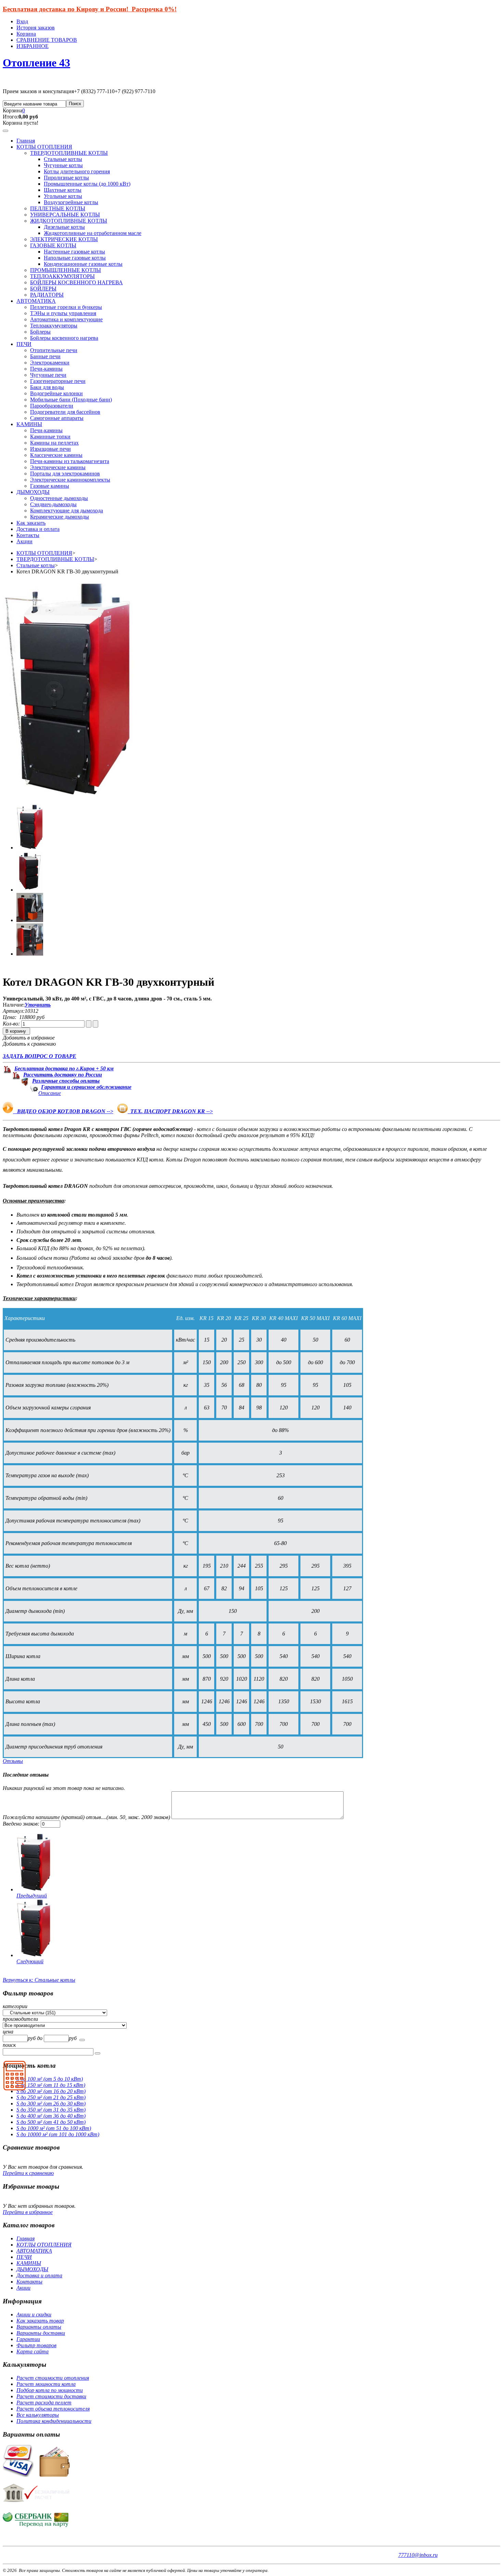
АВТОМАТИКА (36, 301)
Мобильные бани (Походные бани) (71, 400)
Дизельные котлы (64, 227)
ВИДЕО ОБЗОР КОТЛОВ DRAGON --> (63, 1111)
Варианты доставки (41, 2333)
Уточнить (38, 1005)
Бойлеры (40, 332)
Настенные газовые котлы (74, 252)
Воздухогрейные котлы (71, 202)
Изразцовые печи (50, 449)
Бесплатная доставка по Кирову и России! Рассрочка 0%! (90, 9)
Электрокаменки (50, 363)
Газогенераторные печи (58, 381)
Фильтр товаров (36, 2345)
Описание (50, 1093)
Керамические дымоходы (60, 517)
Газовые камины (50, 486)
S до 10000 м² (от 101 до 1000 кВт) (58, 2134)
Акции (24, 541)
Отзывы (13, 1761)
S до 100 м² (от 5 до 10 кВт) (50, 2079)
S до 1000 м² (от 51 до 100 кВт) (54, 2128)
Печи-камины (46, 369)
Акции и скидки (34, 2314)
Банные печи (45, 356)
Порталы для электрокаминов (65, 474)
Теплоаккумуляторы (54, 326)
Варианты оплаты (39, 2327)
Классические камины (56, 455)
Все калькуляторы (38, 2415)
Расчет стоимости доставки (51, 2396)
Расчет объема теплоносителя (53, 2409)
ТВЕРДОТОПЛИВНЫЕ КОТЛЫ (69, 153)
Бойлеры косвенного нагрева (64, 338)
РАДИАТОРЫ (47, 295)
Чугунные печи (48, 375)
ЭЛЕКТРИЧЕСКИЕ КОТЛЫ (64, 239)
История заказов (36, 28)
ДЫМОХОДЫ (33, 492)
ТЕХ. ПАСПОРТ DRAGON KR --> (170, 1111)
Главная (26, 141)
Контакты (28, 535)
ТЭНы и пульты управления (63, 313)
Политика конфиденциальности (54, 2421)
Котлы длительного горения (77, 171)
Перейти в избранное (28, 2212)
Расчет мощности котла (46, 2384)
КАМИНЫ (29, 424)
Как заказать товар (40, 2321)
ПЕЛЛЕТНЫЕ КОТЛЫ (58, 208)
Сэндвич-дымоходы (53, 504)
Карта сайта (33, 2351)
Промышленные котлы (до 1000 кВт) (87, 184)
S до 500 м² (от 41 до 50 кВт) (51, 2122)
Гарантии (28, 2339)
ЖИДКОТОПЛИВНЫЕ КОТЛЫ (69, 221)
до (40, 2038)
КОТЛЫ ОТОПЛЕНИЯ (44, 147)
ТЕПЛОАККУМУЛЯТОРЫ (62, 276)
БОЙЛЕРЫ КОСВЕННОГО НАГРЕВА (76, 282)
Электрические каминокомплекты (70, 480)
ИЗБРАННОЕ (33, 46)
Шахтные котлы (63, 190)
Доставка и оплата (38, 529)
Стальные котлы (63, 159)
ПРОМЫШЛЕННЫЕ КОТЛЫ (66, 270)
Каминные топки (50, 437)
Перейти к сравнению (28, 2173)
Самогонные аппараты (57, 418)
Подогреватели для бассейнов (65, 412)
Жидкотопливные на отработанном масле (93, 233)
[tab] (251, 2006)
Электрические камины (58, 467)
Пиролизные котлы (66, 178)
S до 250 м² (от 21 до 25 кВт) (51, 2097)
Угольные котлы (63, 196)
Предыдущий (32, 1896)
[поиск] (82, 2040)
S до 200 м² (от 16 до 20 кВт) (51, 2091)
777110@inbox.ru (418, 2555)
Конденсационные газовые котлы (83, 264)
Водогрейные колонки (56, 393)
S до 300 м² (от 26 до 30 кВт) (51, 2104)
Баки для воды (47, 387)
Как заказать (31, 523)
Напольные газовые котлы (75, 258)
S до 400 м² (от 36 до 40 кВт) (51, 2116)
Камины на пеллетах (54, 443)
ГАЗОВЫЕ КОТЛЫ (53, 245)
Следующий (30, 1961)
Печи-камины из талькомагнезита (70, 461)
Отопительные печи (54, 350)
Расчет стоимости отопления (53, 2378)
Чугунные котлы (63, 165)
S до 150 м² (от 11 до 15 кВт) (51, 2085)
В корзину (16, 1031)
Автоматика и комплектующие (66, 319)
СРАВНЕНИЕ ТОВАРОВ (47, 40)
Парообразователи (52, 406)
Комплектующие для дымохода (67, 511)
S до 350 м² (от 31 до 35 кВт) (51, 2110)
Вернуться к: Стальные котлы (39, 1980)
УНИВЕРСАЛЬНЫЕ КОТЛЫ (65, 215)
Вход (22, 21)
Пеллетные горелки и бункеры (66, 307)
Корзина (26, 34)
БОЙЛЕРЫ (43, 289)
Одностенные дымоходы (59, 498)
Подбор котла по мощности (50, 2390)
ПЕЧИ (24, 344)
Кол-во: (12, 1024)
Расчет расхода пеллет (44, 2403)
